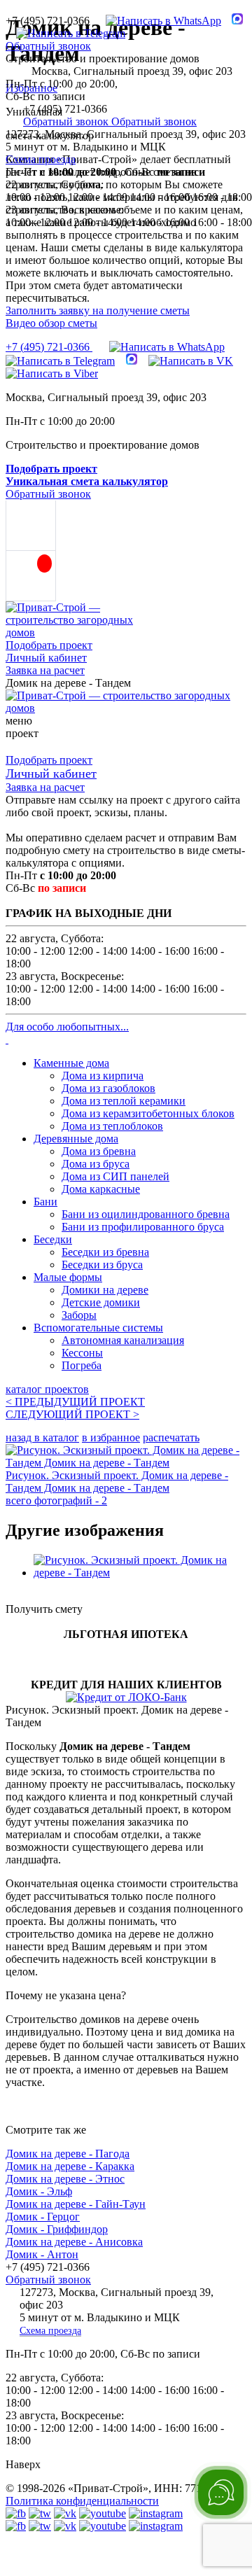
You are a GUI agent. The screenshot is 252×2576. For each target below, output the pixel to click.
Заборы (79, 1315)
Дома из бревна (99, 1151)
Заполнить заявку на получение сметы (98, 310)
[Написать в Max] (232, 21)
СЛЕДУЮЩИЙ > (72, 1414)
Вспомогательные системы (98, 1328)
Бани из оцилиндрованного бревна (146, 1214)
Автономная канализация (123, 1340)
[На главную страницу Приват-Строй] (76, 632)
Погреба (82, 1365)
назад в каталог (42, 1437)
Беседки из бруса (102, 1265)
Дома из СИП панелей (115, 1176)
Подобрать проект (49, 645)
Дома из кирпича (103, 1076)
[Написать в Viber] (52, 373)
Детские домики (101, 1302)
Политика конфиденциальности (82, 2501)
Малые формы (68, 1277)
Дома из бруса (96, 1164)
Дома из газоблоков (108, 1088)
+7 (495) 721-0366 (49, 347)
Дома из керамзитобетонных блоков (148, 1113)
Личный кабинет (46, 658)
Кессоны (82, 1353)
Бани (45, 1202)
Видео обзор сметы (51, 323)
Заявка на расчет (45, 670)
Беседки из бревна (105, 1252)
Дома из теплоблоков (112, 1126)
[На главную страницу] (126, 708)
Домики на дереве (105, 1290)
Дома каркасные (101, 1189)
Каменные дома (71, 1063)
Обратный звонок (48, 46)
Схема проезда (41, 159)
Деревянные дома (76, 1139)
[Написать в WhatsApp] (158, 21)
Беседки (53, 1239)
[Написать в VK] (191, 361)
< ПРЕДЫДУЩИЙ (75, 1402)
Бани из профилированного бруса (143, 1227)
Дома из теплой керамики (124, 1101)
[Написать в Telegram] (65, 33)
